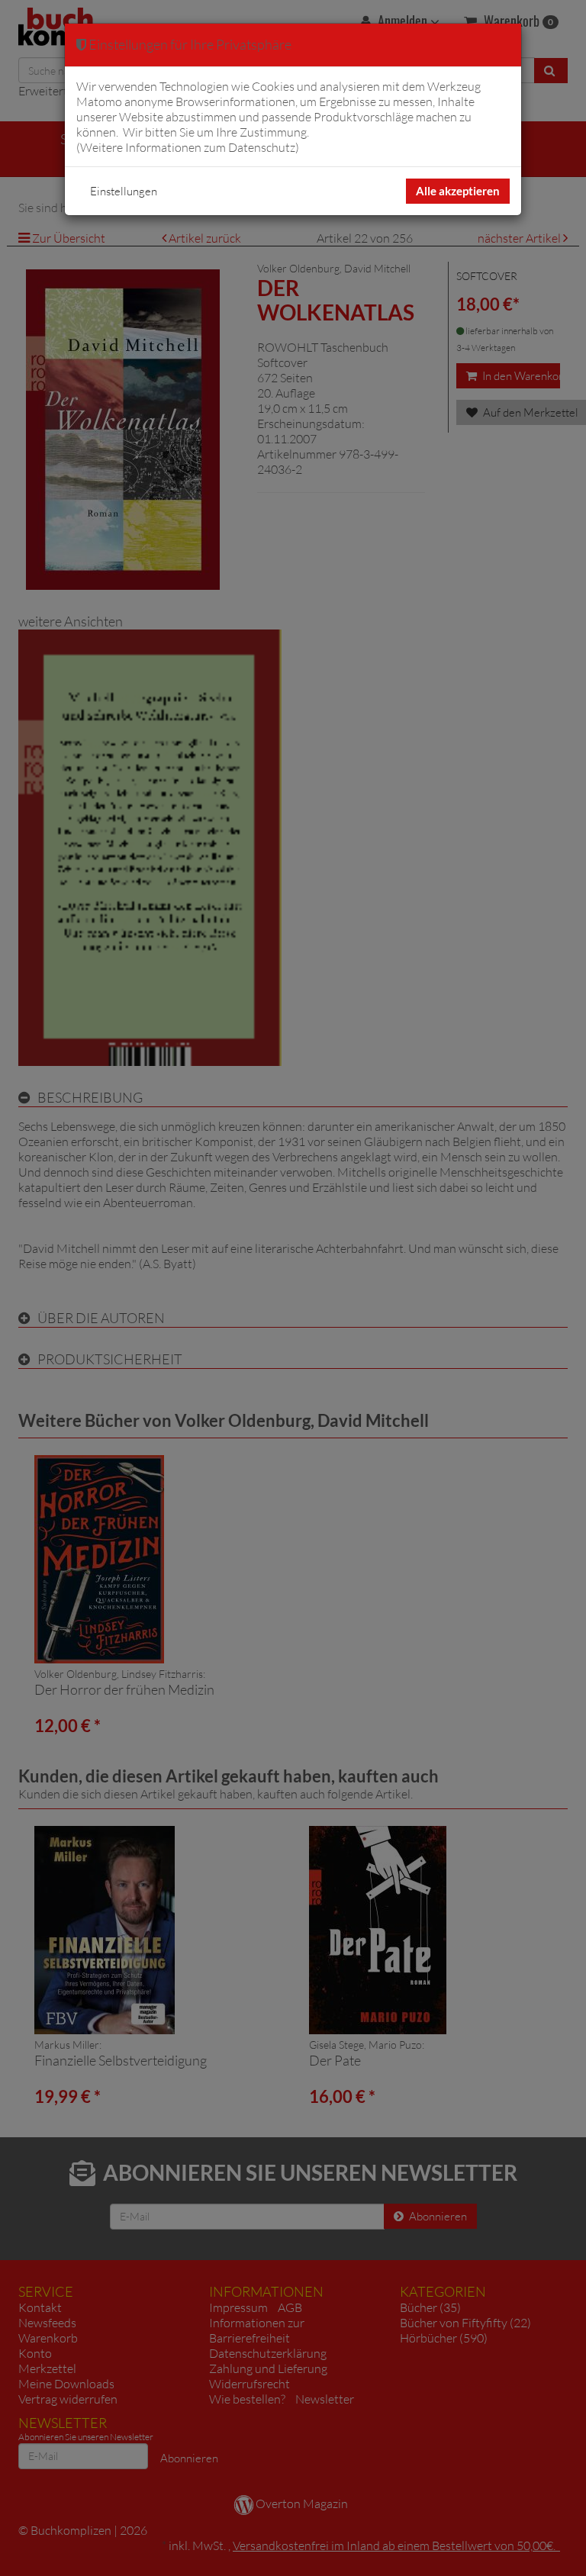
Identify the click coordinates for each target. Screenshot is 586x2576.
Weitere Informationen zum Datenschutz (188, 147)
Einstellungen (124, 191)
